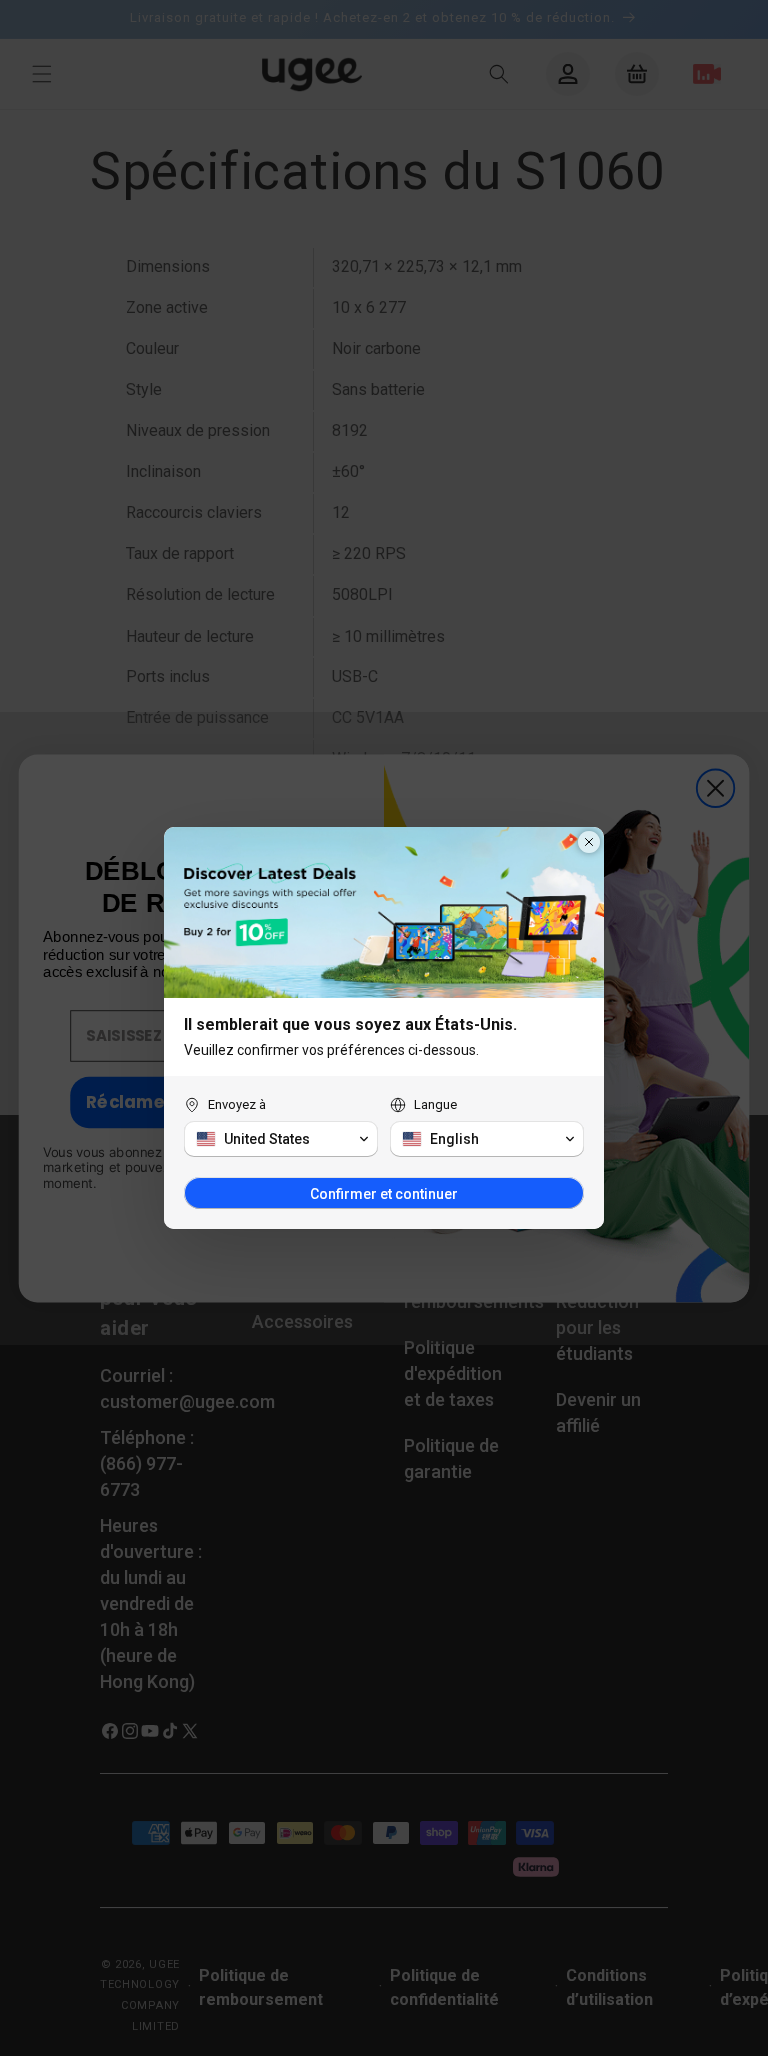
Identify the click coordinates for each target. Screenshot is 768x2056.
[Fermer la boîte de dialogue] (589, 842)
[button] (281, 1139)
